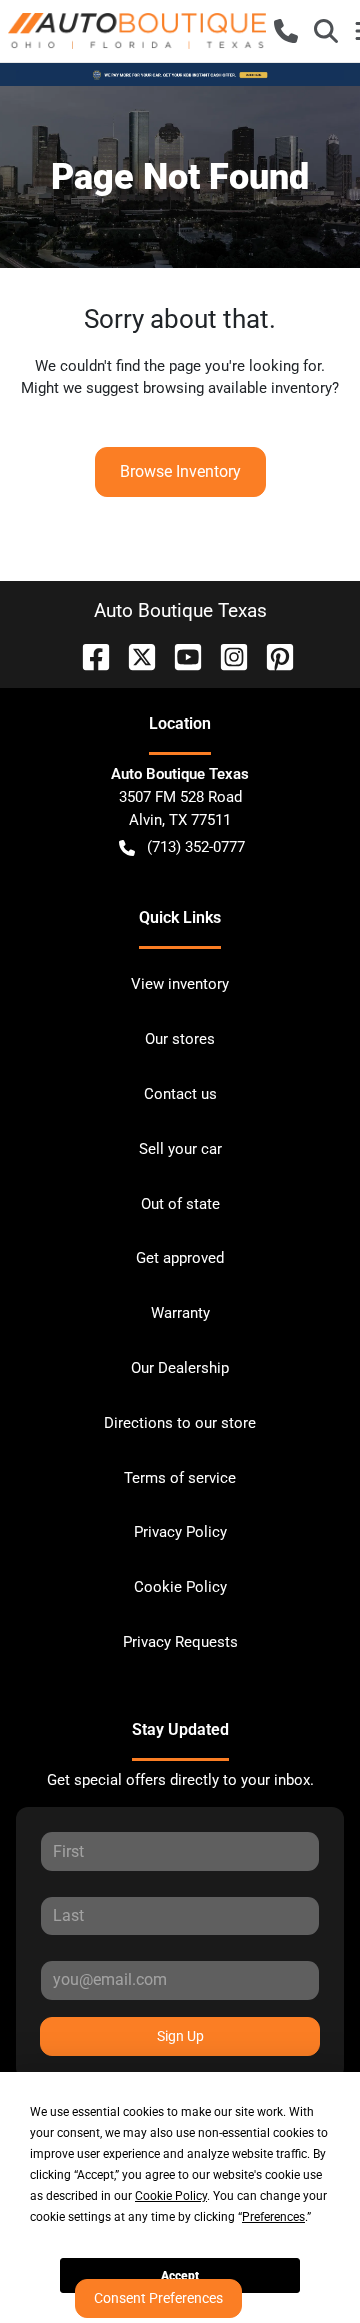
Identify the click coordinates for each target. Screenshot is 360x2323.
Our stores (180, 1039)
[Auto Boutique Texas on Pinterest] (272, 655)
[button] (286, 31)
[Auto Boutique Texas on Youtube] (180, 655)
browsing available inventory (237, 388)
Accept (180, 2276)
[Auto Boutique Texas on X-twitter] (134, 655)
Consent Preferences (158, 2298)
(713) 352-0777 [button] (196, 847)
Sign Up (180, 2036)
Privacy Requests (180, 1642)
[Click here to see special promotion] (180, 74)
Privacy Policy (180, 1532)
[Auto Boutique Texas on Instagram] (226, 655)
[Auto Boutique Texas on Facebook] (88, 655)
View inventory (180, 984)
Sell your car (180, 1149)
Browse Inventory (180, 471)
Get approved (180, 1258)
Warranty (180, 1313)
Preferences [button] (273, 2217)
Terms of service (180, 1478)
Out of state (180, 1204)
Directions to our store (180, 1423)
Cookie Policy (180, 1587)
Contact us (180, 1094)
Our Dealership (180, 1368)
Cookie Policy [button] (171, 2196)
